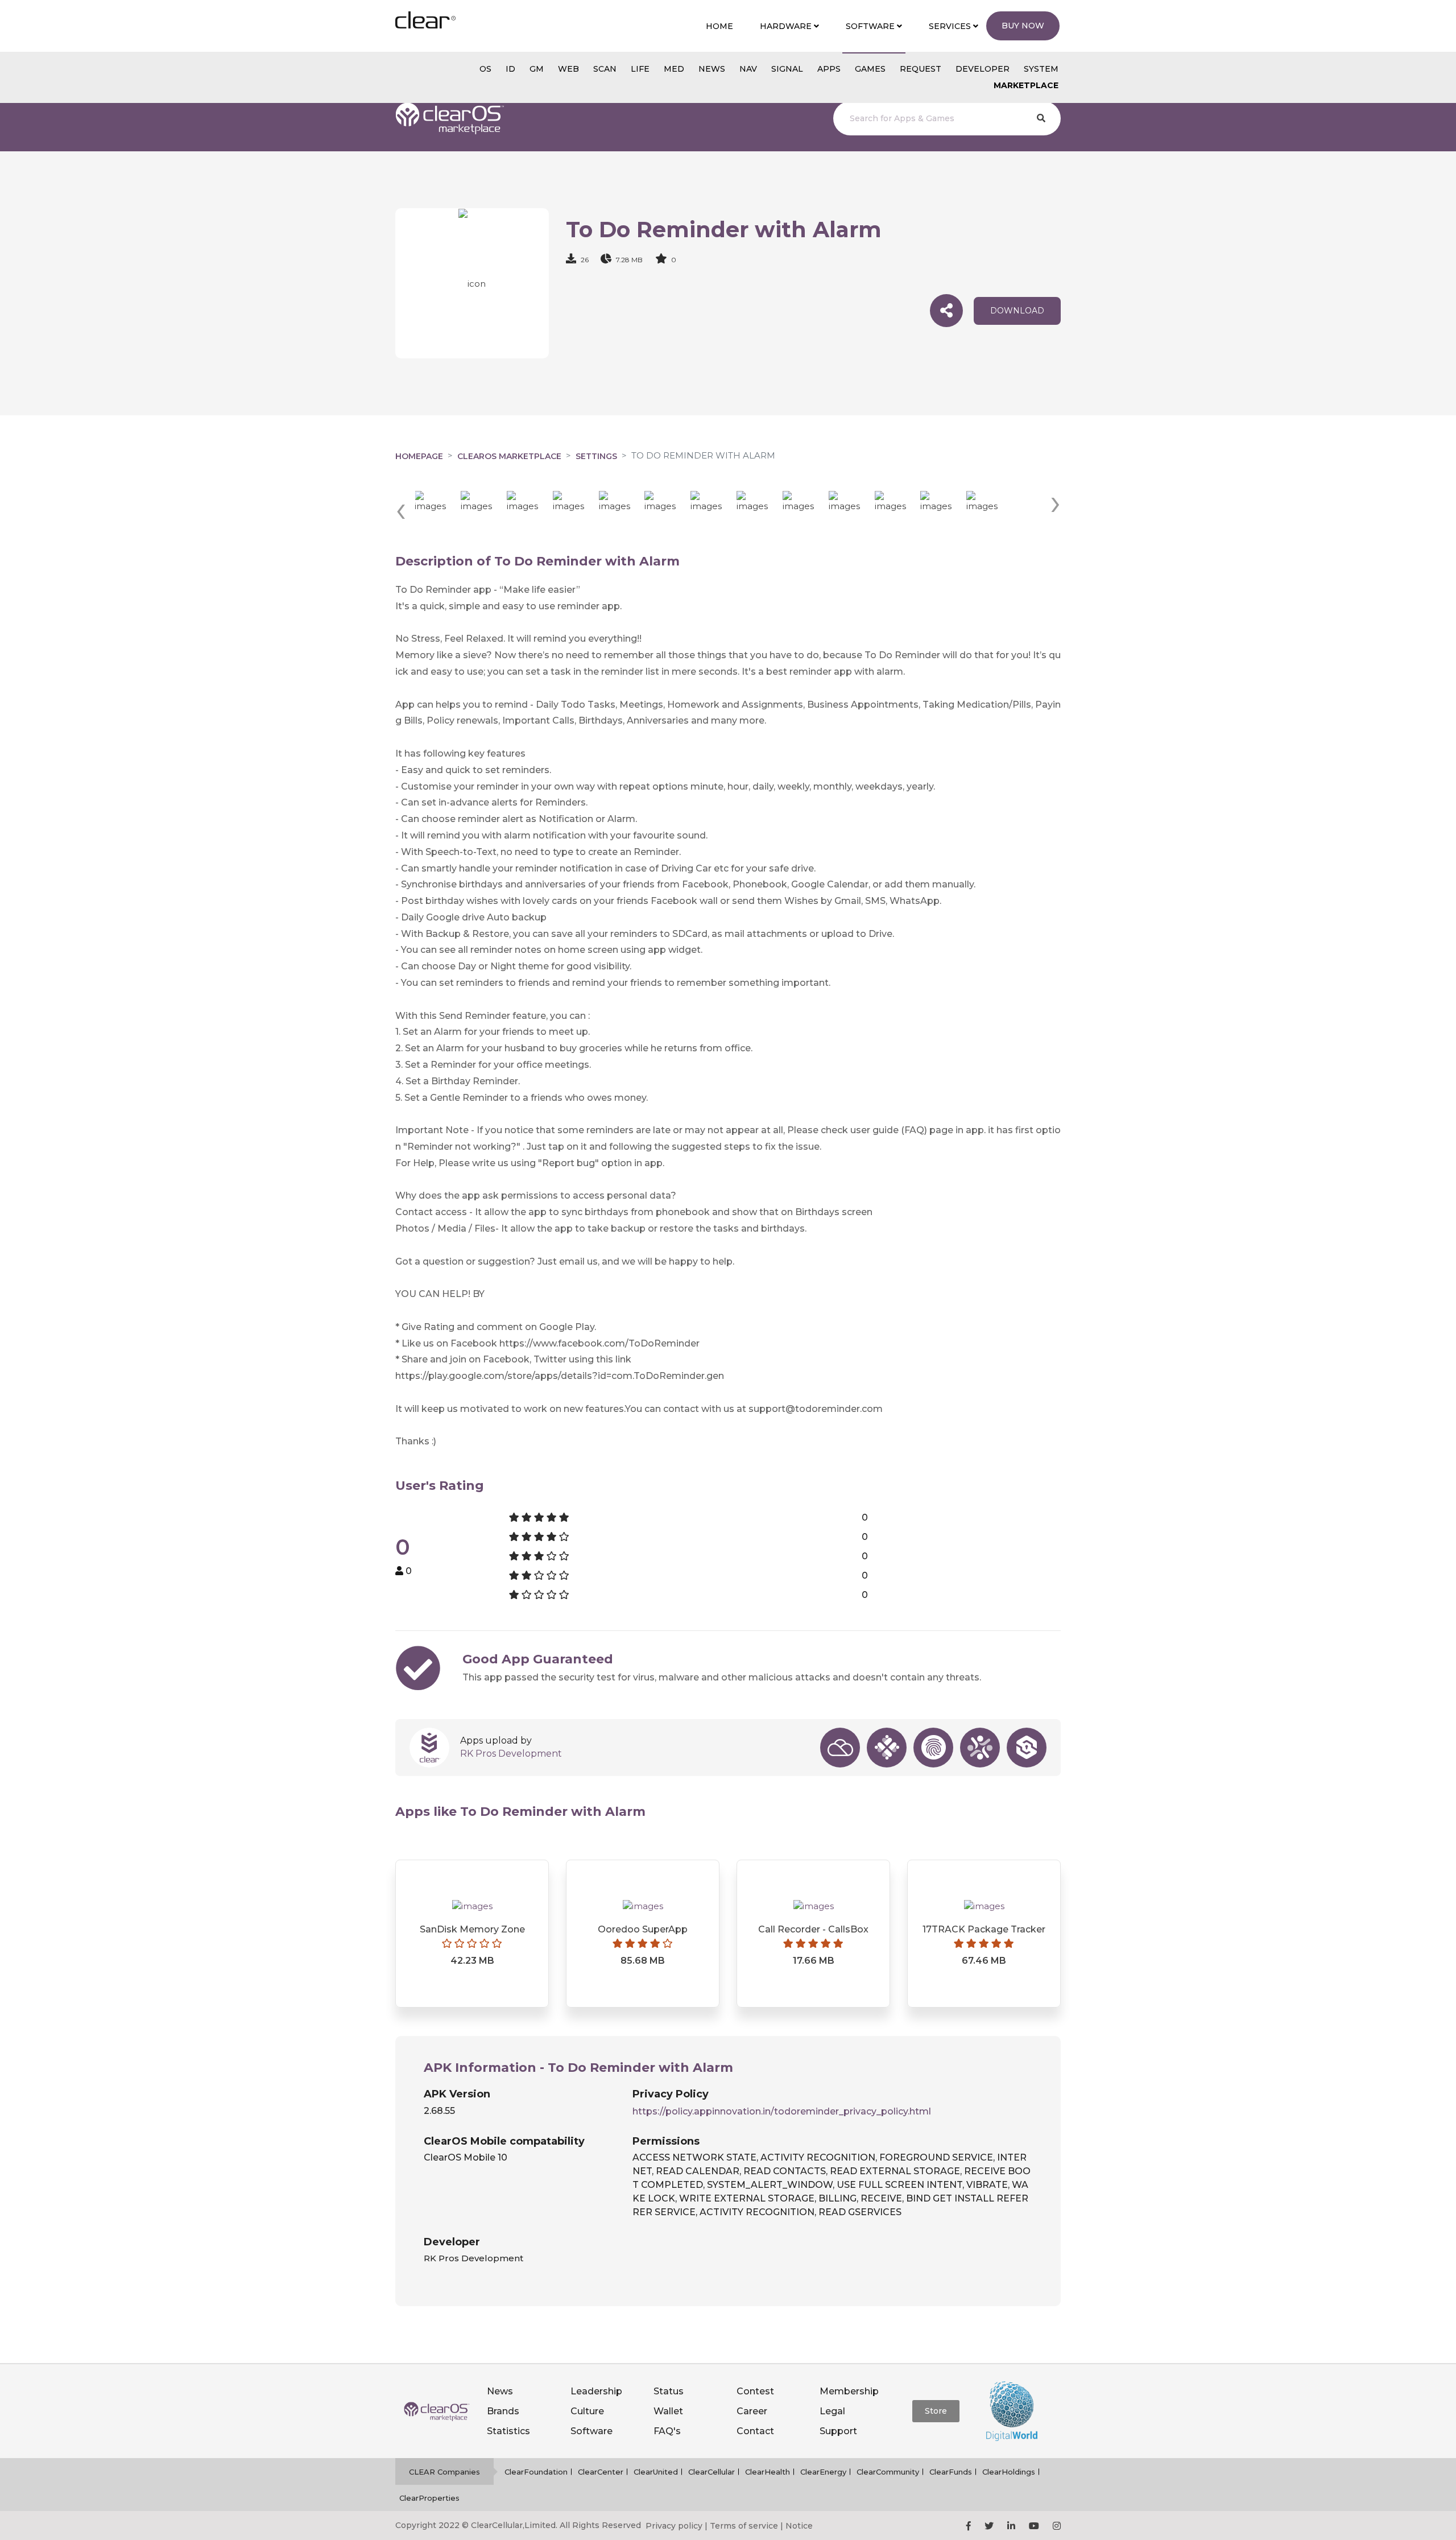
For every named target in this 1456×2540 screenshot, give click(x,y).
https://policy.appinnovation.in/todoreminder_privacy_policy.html (782, 2111)
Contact (755, 2431)
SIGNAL (787, 69)
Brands (503, 2411)
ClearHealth (768, 2472)
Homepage (419, 456)
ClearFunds (951, 2472)
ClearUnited (656, 2472)
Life (640, 69)
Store (936, 2411)
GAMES (870, 69)
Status (669, 2391)
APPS (829, 69)
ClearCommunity (888, 2472)
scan (605, 69)
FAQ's (667, 2431)
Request (921, 69)
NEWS (712, 69)
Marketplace (1026, 85)
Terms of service (744, 2526)
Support (838, 2431)
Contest (755, 2391)
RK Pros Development (511, 1754)
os (485, 69)
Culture (587, 2411)
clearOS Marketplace (509, 456)
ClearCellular (712, 2472)
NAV (748, 69)
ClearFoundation (536, 2472)
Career (752, 2411)
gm (537, 69)
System (1041, 69)
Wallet (668, 2411)
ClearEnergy (823, 2472)
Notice (799, 2526)
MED (674, 69)
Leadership (596, 2391)
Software (591, 2431)
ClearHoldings (1009, 2472)
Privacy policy (674, 2526)
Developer (983, 69)
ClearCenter (601, 2472)
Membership (849, 2391)
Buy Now (1023, 26)
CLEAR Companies (444, 2472)
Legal (832, 2411)
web (568, 69)
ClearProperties (429, 2498)
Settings (596, 456)
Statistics (508, 2431)
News (500, 2391)
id (510, 69)
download (1017, 311)
